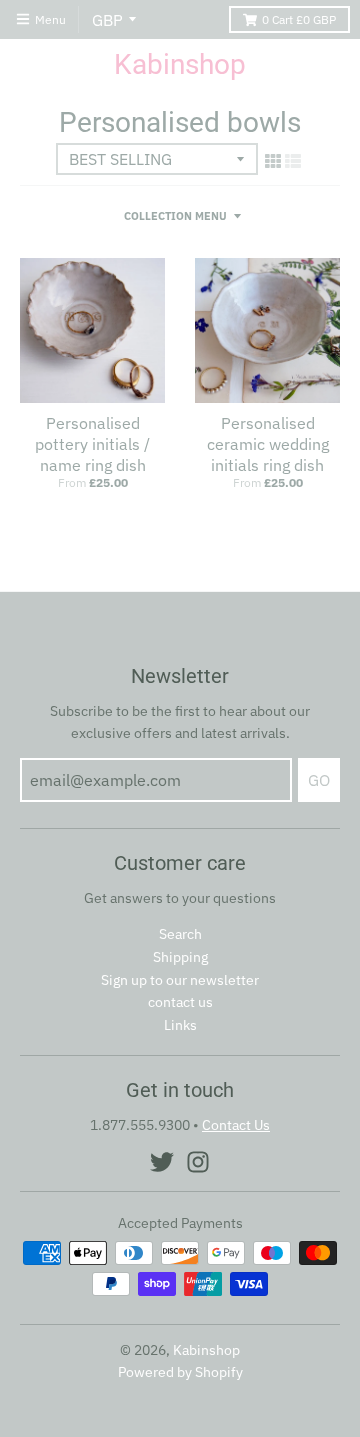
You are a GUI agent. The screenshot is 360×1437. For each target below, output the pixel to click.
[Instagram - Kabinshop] (198, 1162)
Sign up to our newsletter (180, 980)
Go (319, 780)
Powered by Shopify (180, 1372)
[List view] (293, 161)
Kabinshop (180, 65)
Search (180, 934)
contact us (180, 1002)
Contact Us (236, 1125)
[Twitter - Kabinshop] (162, 1162)
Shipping (180, 957)
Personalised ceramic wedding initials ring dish (268, 444)
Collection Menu (175, 216)
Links (180, 1025)
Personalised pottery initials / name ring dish (92, 444)
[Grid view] (273, 161)
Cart (299, 19)
